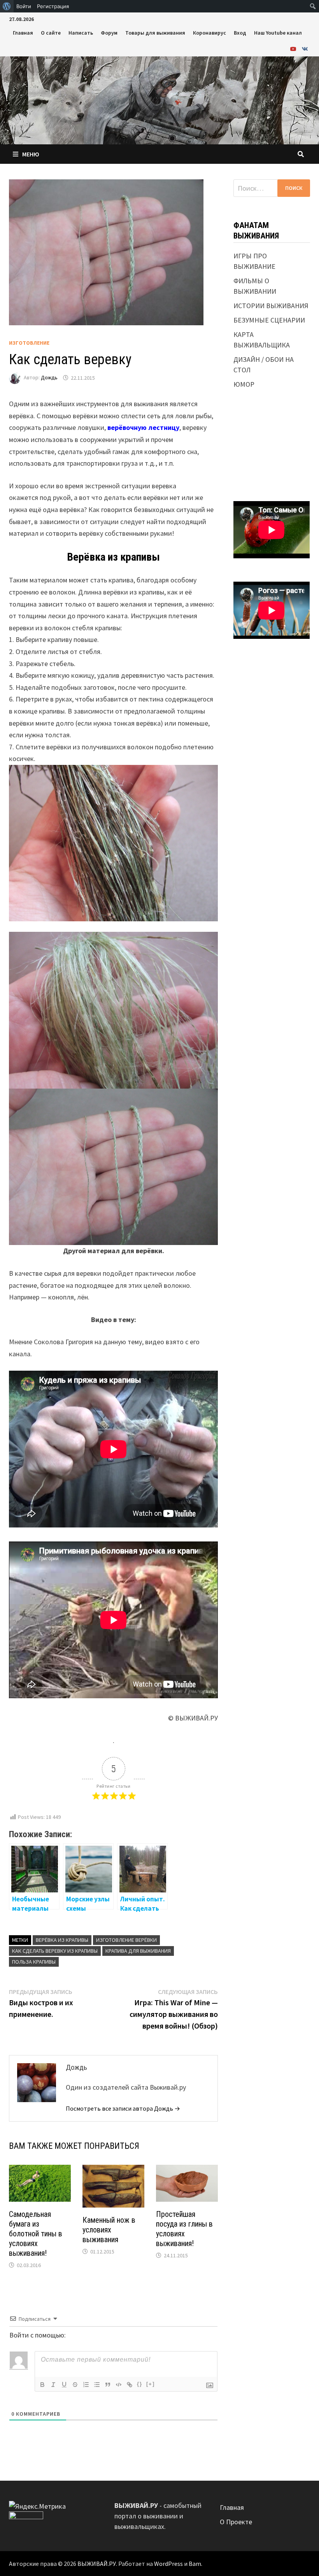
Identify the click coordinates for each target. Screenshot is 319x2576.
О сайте (51, 33)
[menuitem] (7, 6)
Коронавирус (209, 33)
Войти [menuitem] (24, 6)
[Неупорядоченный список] (97, 2385)
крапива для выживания (138, 1951)
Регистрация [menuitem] (53, 6)
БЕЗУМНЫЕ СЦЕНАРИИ (269, 320)
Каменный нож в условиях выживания (109, 2230)
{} (140, 2384)
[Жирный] (42, 2385)
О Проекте (236, 2522)
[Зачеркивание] (75, 2385)
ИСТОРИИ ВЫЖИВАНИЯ (271, 306)
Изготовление (29, 343)
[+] (151, 2384)
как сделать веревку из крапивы (55, 1951)
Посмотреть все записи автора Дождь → (123, 2108)
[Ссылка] (130, 2385)
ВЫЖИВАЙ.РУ (97, 2564)
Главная (23, 33)
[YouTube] (294, 48)
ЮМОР (244, 384)
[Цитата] (108, 2385)
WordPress (168, 2564)
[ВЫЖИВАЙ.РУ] (159, 99)
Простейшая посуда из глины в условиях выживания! (184, 2229)
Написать (81, 33)
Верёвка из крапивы (62, 1940)
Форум (109, 33)
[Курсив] (53, 2385)
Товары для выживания (155, 33)
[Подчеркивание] (64, 2385)
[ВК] (305, 48)
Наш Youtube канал (278, 33)
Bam (195, 2564)
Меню (31, 154)
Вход (240, 33)
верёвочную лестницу (143, 427)
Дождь (49, 378)
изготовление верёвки (126, 1940)
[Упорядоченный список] (86, 2385)
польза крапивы (34, 1962)
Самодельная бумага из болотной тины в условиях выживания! (36, 2234)
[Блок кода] (119, 2385)
